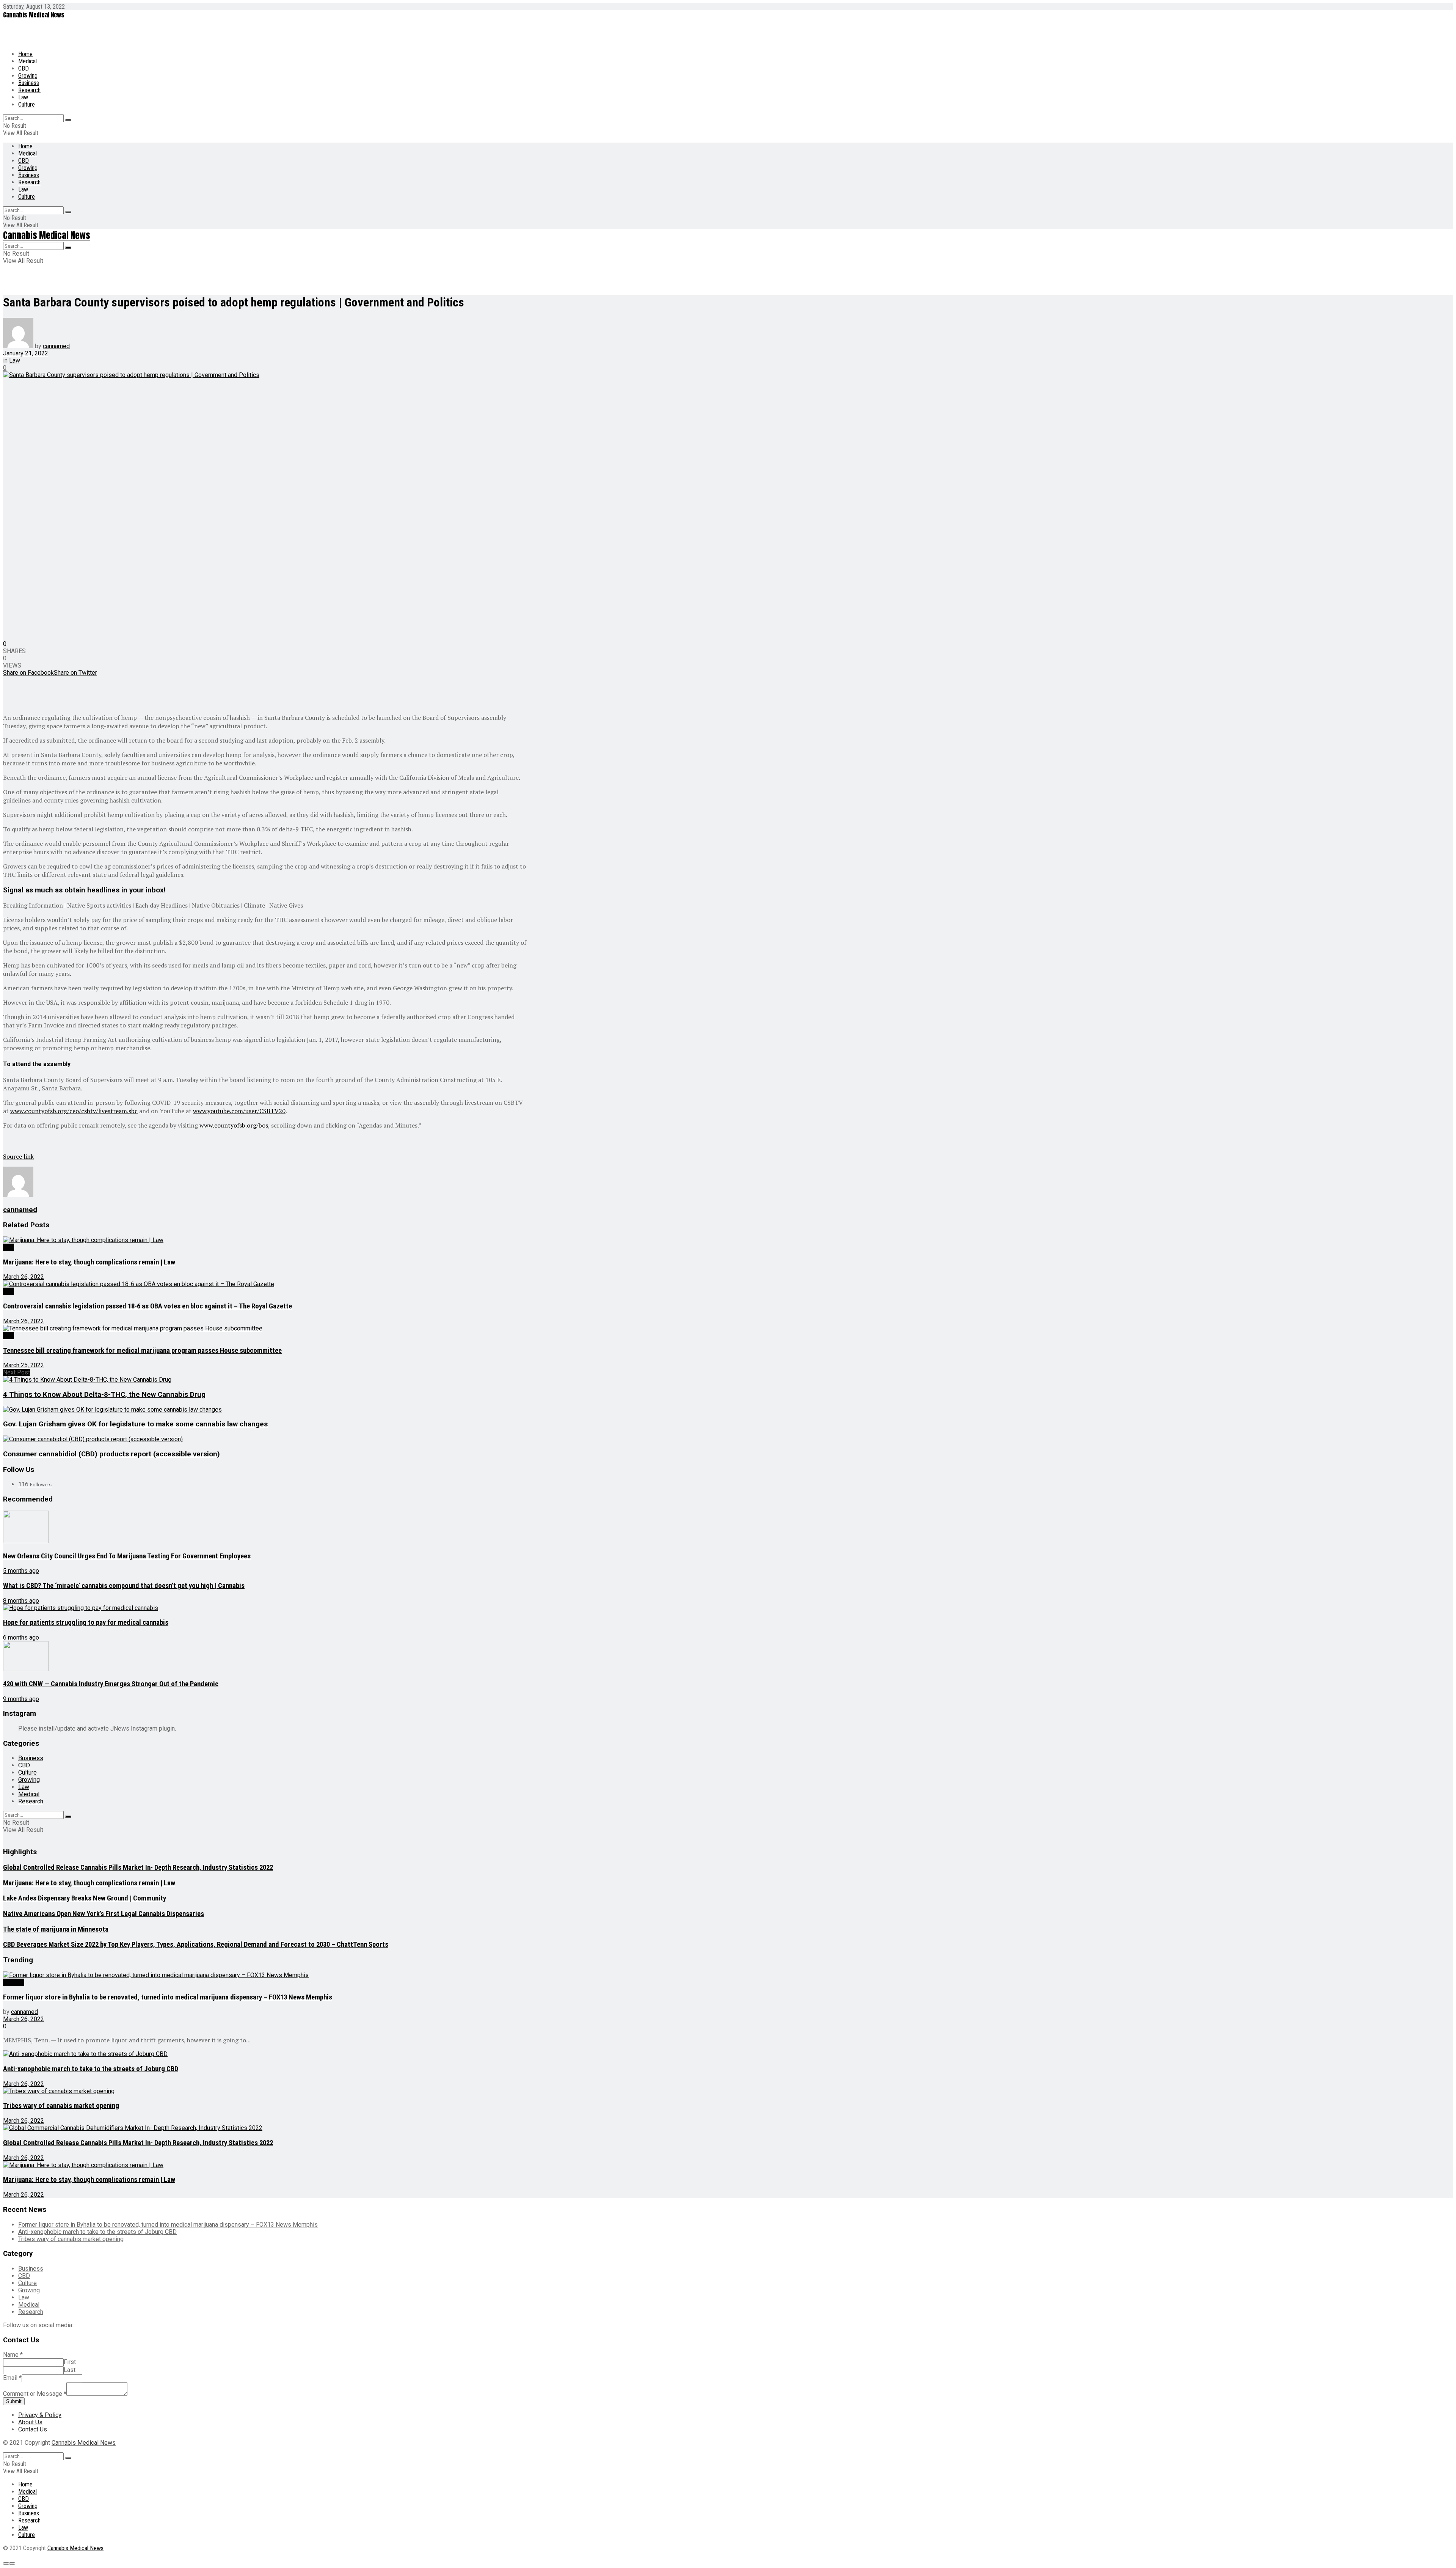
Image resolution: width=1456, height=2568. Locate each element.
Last (70, 2370)
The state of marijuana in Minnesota (56, 1929)
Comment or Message (35, 2394)
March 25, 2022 (24, 1365)
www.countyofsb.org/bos (234, 1125)
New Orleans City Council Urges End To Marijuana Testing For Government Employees (127, 1556)
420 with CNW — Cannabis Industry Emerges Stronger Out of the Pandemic (111, 1684)
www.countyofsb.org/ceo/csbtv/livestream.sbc (74, 1111)
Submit (14, 2401)
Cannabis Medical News (34, 15)
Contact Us (33, 2429)
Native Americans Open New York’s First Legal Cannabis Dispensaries (104, 1914)
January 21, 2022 (26, 353)
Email (12, 2378)
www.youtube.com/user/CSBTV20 (239, 1111)
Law (23, 97)
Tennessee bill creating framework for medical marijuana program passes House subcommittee (142, 1351)
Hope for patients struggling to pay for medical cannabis (86, 1622)
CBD (24, 68)
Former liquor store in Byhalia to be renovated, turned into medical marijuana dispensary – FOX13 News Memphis (168, 1997)
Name (13, 2355)
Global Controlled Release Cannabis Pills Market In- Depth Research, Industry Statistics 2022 (138, 1867)
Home (25, 54)
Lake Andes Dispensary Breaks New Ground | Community (85, 1898)
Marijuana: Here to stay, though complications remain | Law (89, 1262)
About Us (30, 2422)
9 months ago (21, 1699)
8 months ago (21, 1601)
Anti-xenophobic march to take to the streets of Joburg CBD (91, 2069)
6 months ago (21, 1637)
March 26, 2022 (24, 1277)
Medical (27, 61)
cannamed (56, 346)
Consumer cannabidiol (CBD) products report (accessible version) (111, 1454)
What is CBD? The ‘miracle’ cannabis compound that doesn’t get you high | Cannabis (124, 1586)
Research (29, 90)
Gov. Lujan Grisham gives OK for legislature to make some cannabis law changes (135, 1424)
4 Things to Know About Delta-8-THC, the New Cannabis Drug (104, 1395)
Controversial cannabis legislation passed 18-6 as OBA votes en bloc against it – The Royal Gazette (147, 1306)
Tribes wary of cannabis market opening (61, 2106)
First (70, 2362)
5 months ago (21, 1571)
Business (29, 83)
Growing (28, 76)
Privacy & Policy (40, 2415)
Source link (18, 1156)
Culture (27, 104)
